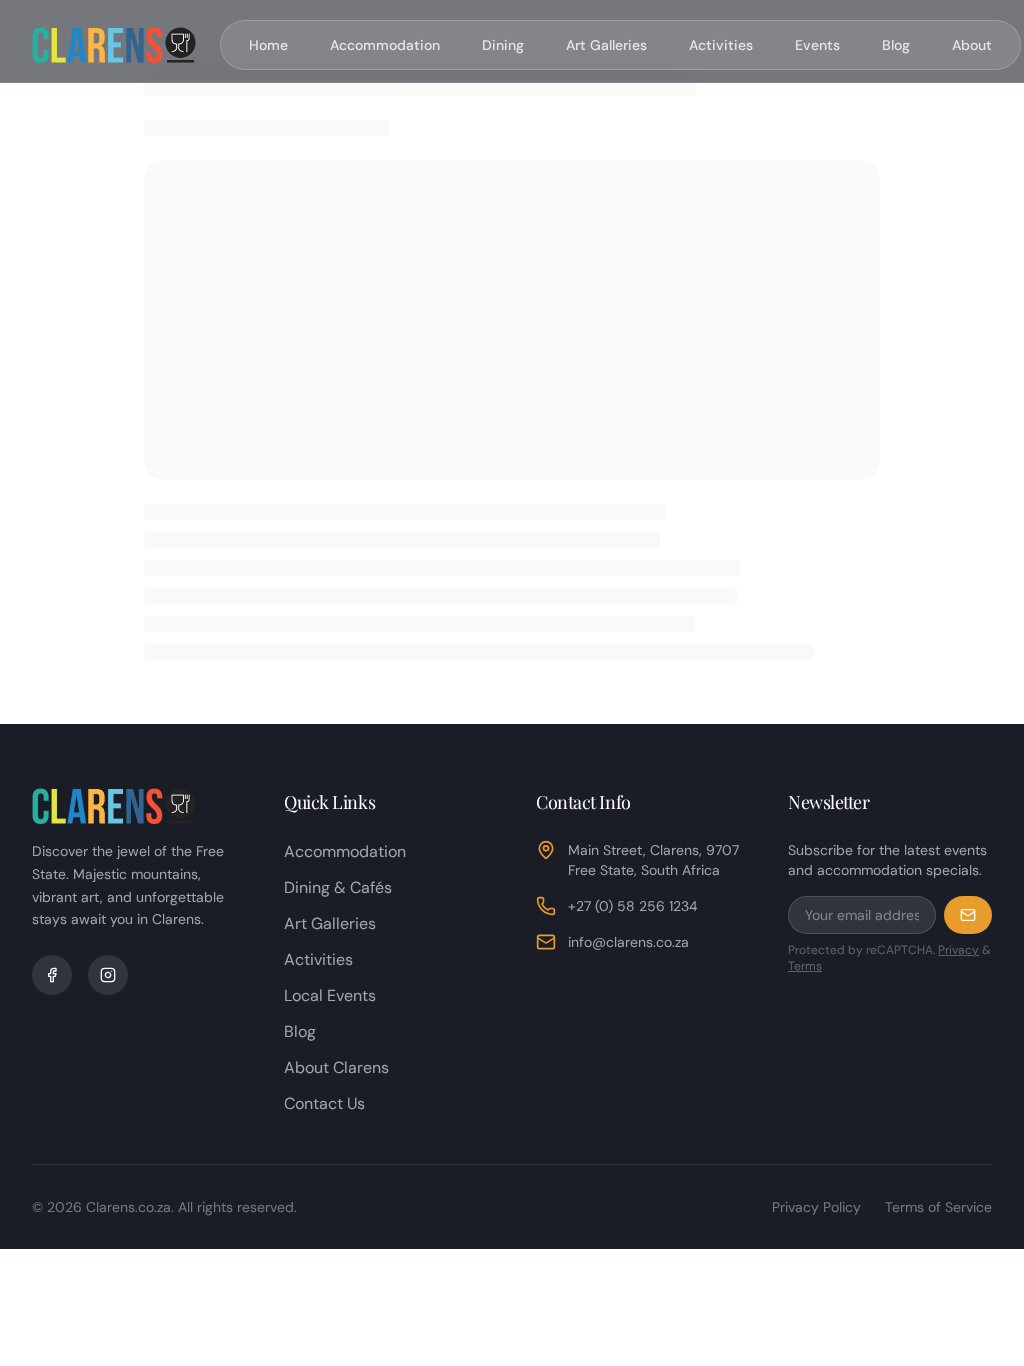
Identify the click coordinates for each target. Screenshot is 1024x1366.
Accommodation (385, 45)
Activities (721, 45)
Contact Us (324, 1103)
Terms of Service (938, 1207)
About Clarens (336, 1067)
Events (817, 45)
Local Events (330, 995)
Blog (896, 45)
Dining (503, 45)
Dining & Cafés (338, 887)
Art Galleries (606, 45)
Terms (805, 966)
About (972, 45)
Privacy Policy (816, 1207)
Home (268, 45)
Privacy (958, 950)
